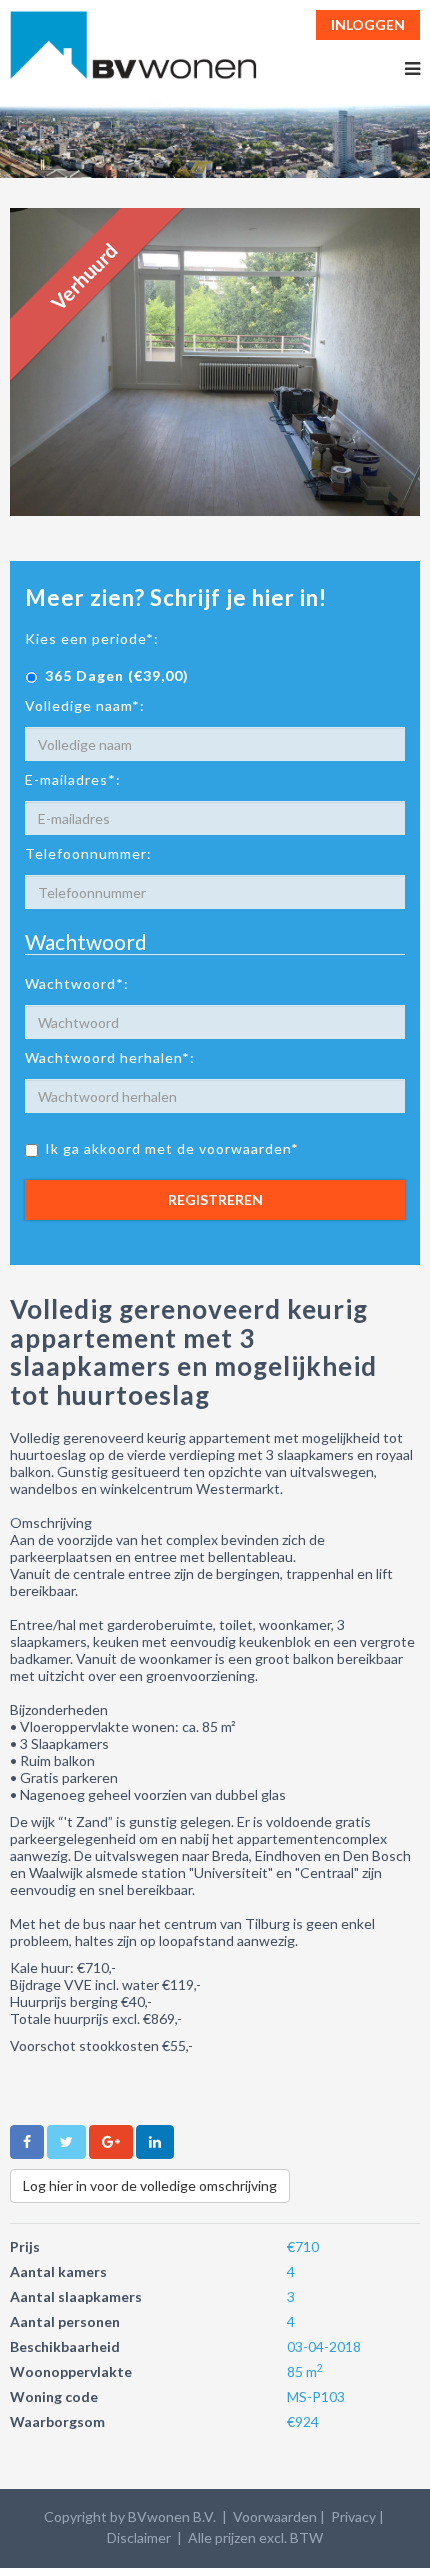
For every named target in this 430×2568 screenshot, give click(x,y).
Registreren (215, 1199)
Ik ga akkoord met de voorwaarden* (172, 1148)
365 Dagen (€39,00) (117, 675)
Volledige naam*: (85, 705)
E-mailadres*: (73, 779)
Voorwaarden (275, 2516)
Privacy (353, 2516)
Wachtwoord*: (77, 983)
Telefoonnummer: (88, 853)
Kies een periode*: (92, 638)
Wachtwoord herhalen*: (110, 1057)
